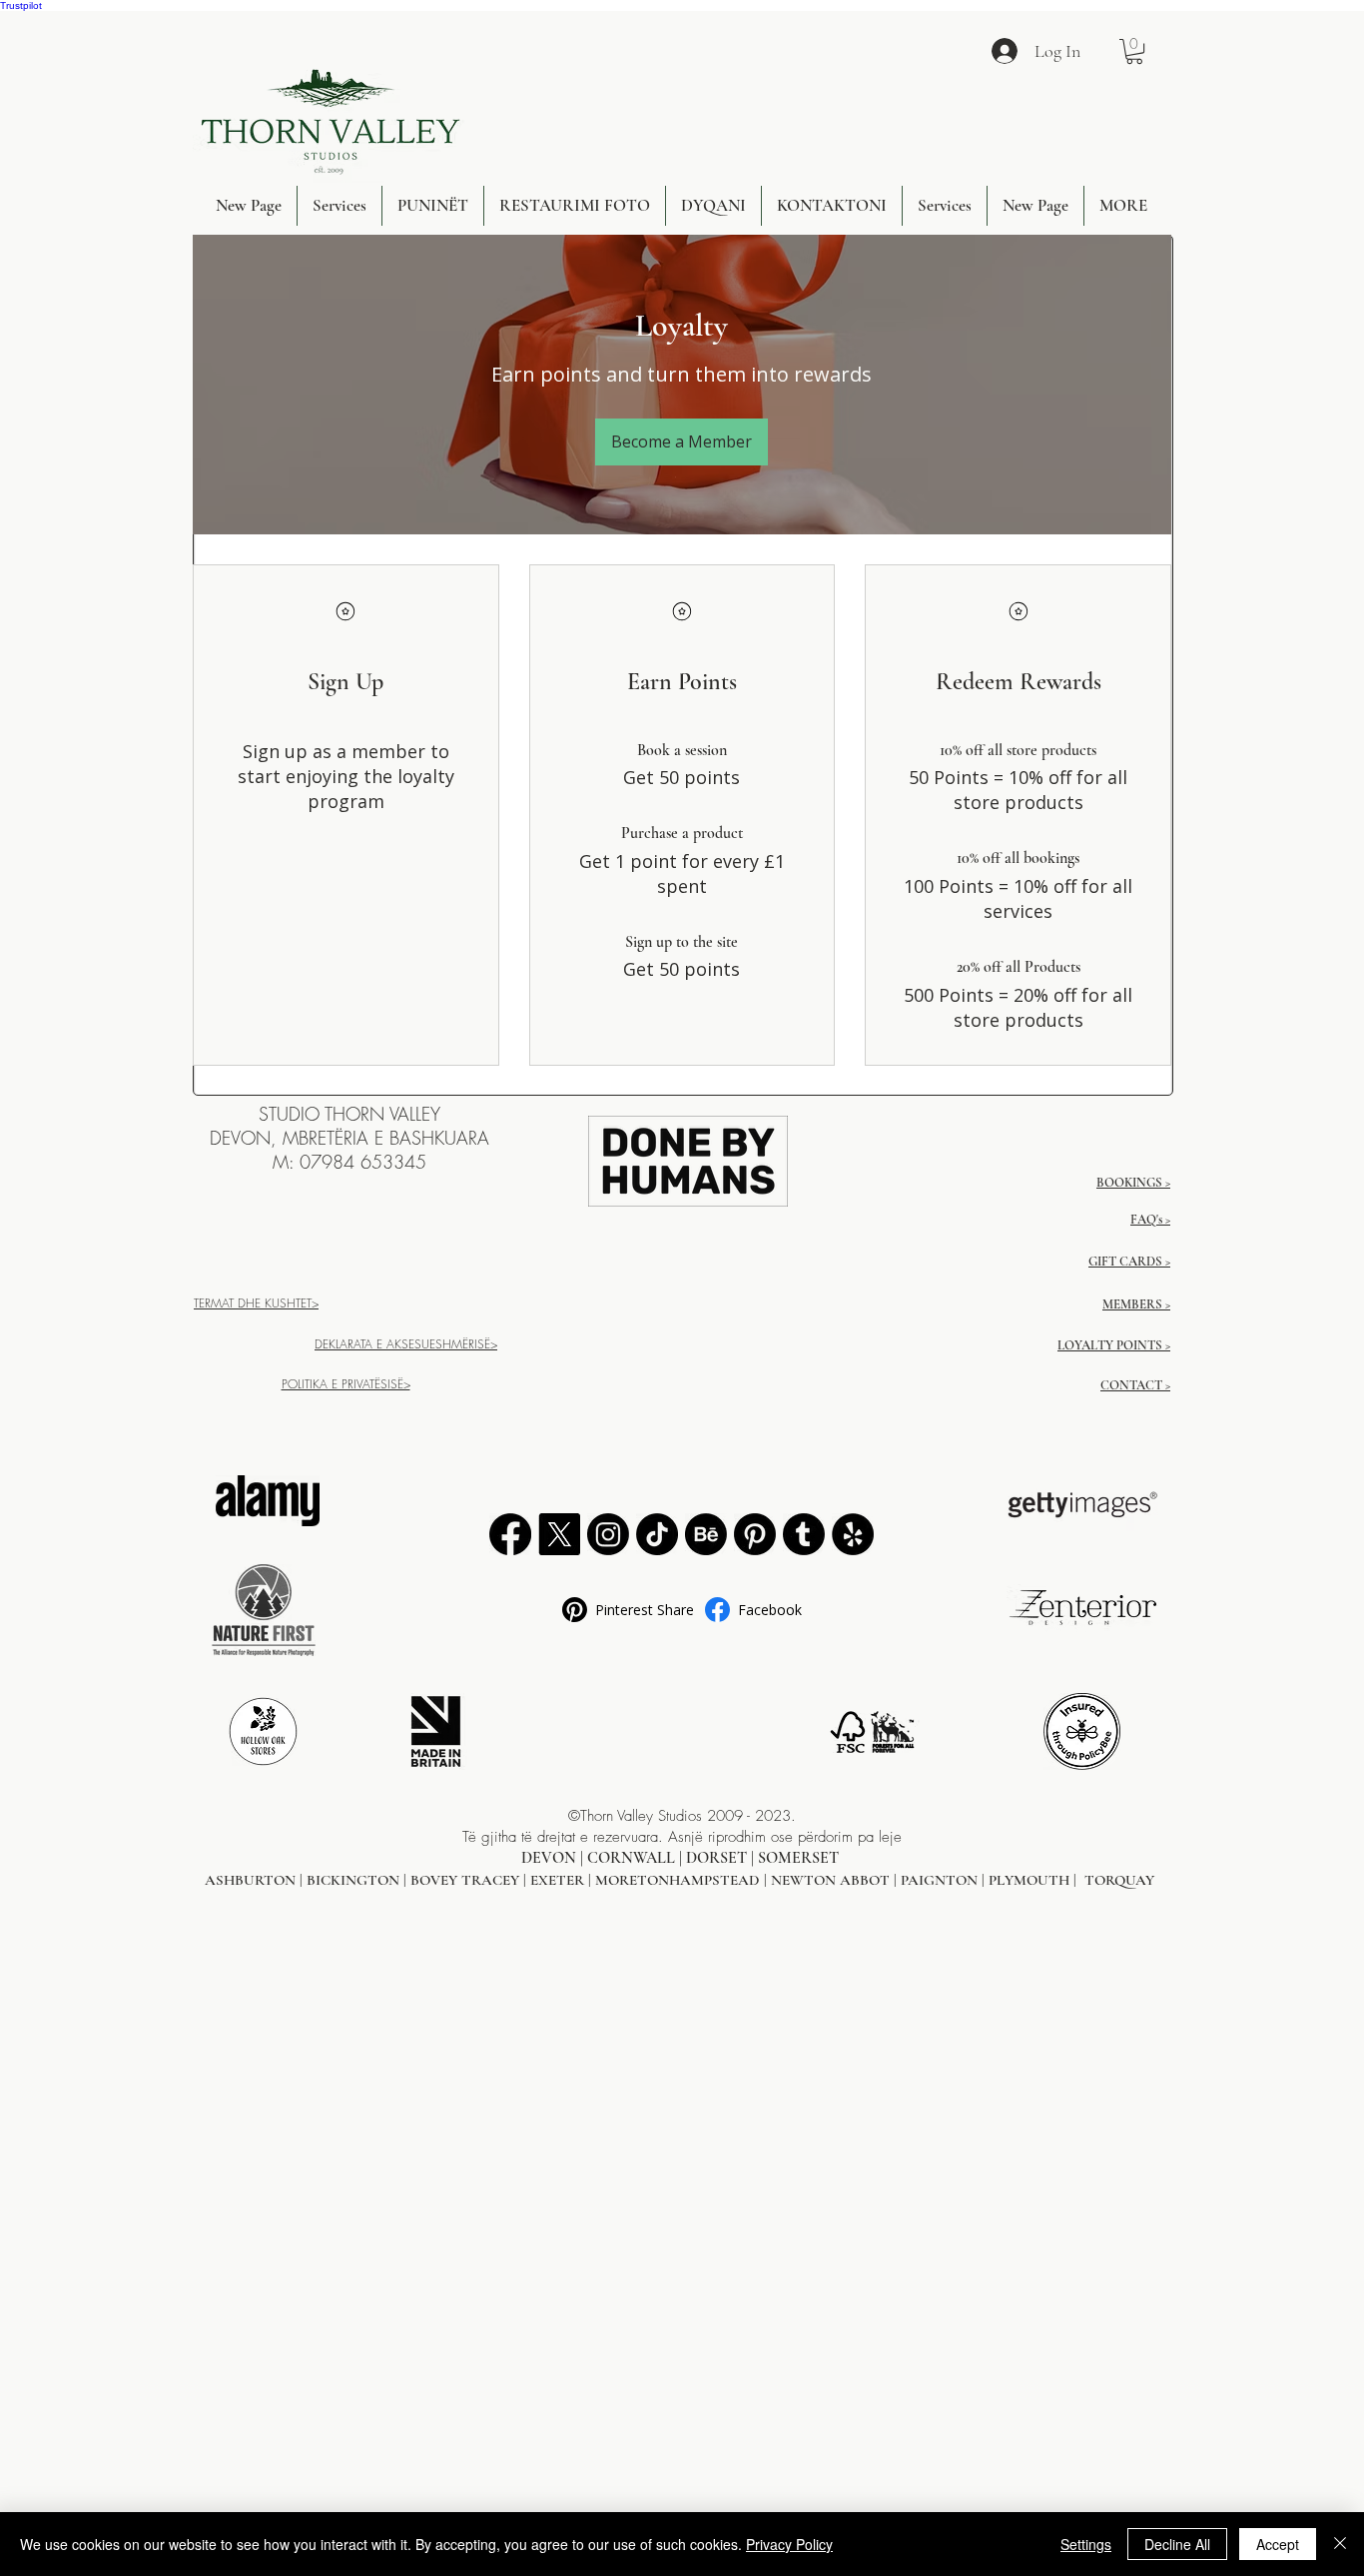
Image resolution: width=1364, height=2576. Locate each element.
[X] (559, 1534)
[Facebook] (510, 1534)
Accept (1278, 2544)
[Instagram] (608, 1534)
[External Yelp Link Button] (853, 1534)
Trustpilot (21, 5)
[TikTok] (657, 1534)
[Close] (1340, 2544)
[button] (1134, 51)
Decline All (1177, 2544)
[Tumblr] (804, 1534)
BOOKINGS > (1133, 1183)
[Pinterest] (755, 1534)
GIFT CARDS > (1129, 1262)
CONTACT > (1135, 1385)
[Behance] (706, 1534)
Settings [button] (1086, 2544)
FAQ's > (1150, 1220)
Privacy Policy (789, 2544)
